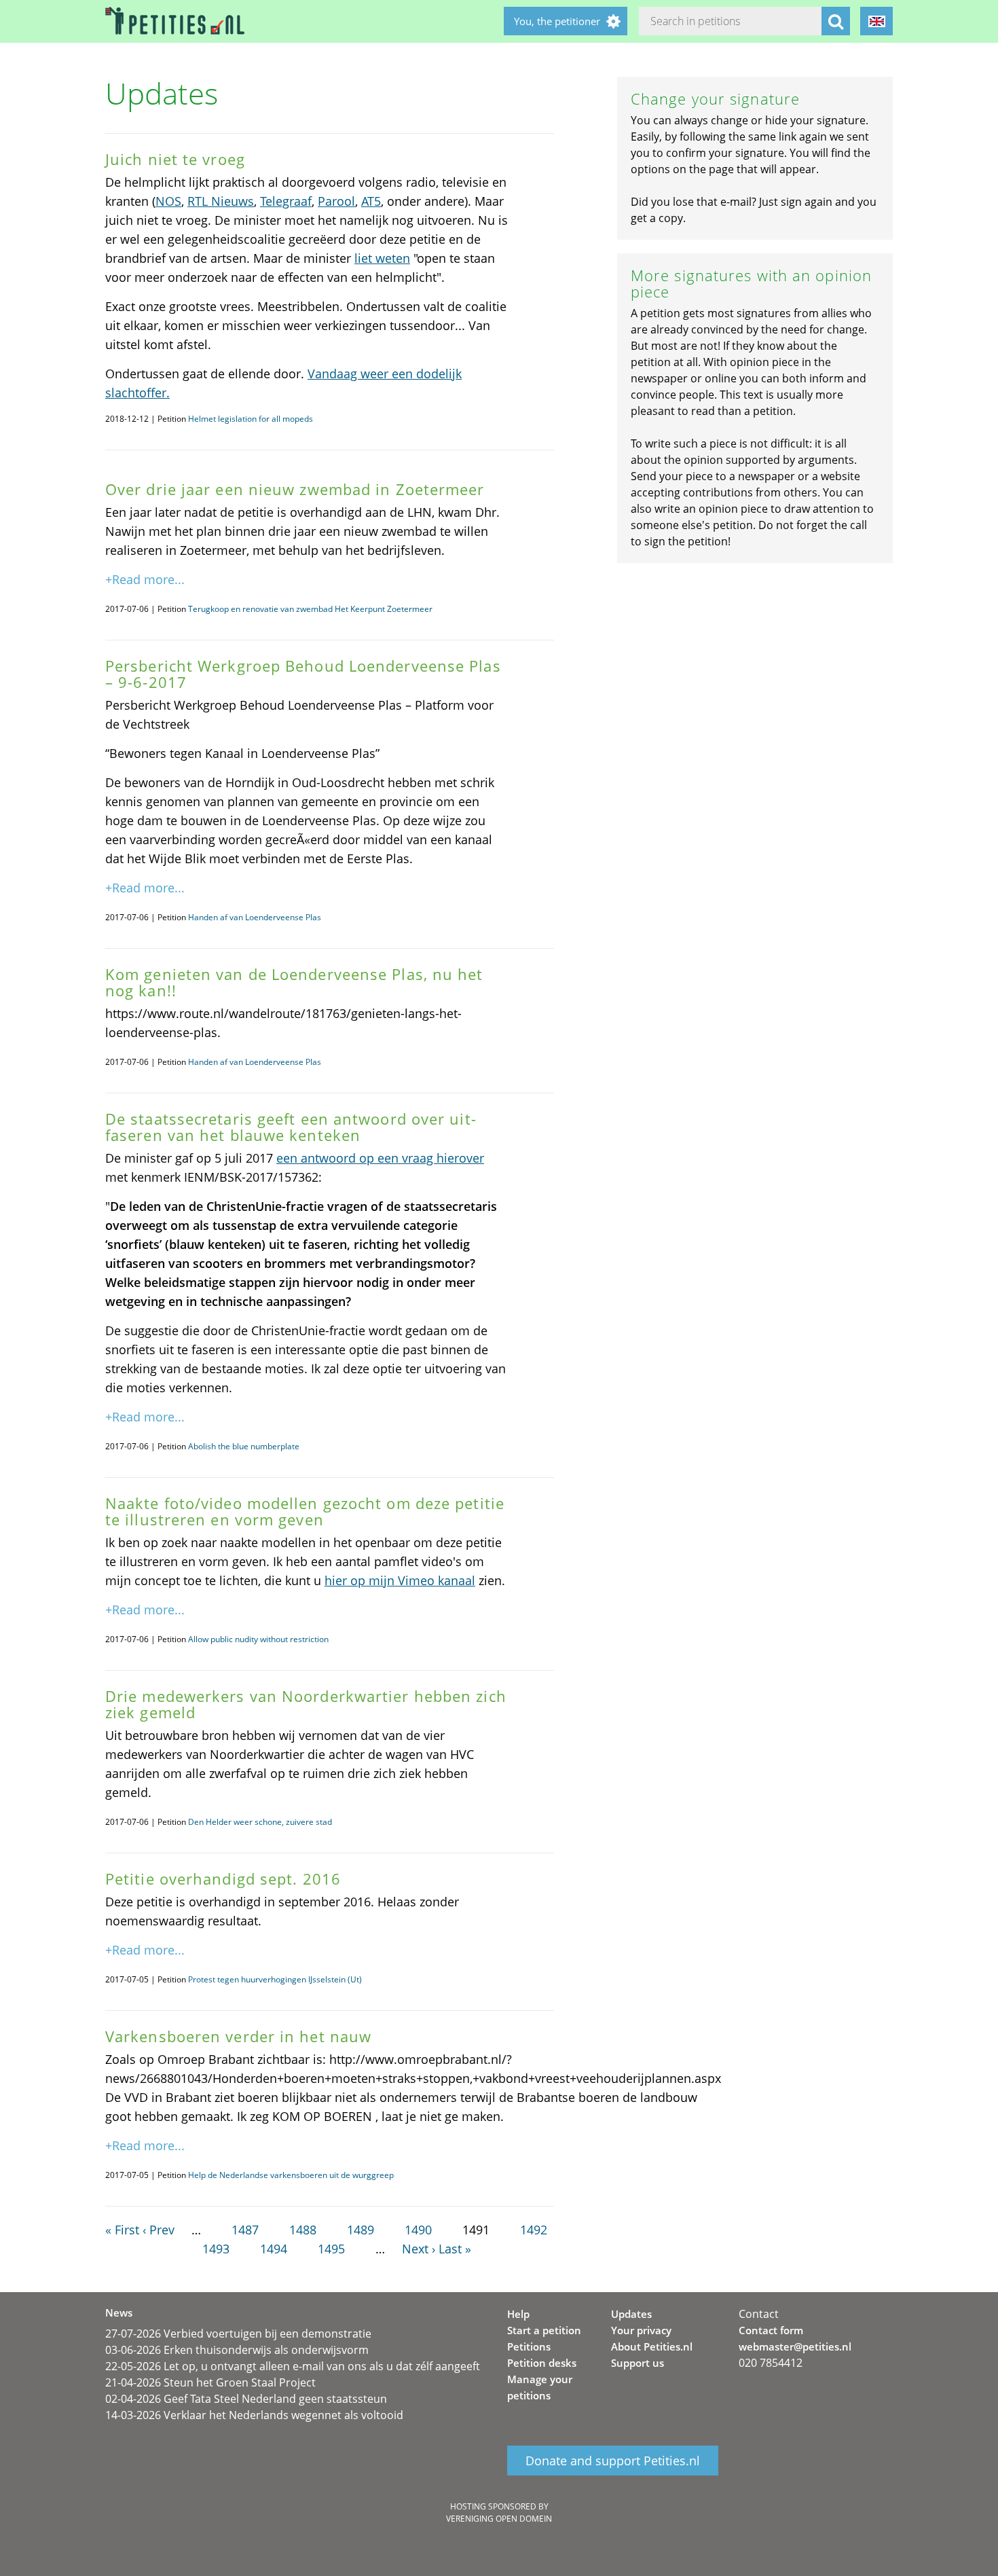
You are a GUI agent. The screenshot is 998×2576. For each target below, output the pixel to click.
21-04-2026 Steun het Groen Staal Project (210, 2382)
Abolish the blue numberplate (244, 1446)
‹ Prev (159, 2230)
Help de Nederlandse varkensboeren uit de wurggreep (291, 2175)
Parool (336, 201)
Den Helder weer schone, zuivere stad (260, 1822)
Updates (631, 2314)
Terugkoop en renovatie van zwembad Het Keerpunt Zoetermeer (310, 609)
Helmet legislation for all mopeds (251, 419)
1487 (245, 2230)
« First (122, 2230)
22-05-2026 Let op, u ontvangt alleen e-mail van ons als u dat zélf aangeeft (293, 2366)
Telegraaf (286, 201)
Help (518, 2314)
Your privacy (641, 2330)
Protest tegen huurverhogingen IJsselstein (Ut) (275, 1979)
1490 (418, 2230)
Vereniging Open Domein (499, 2519)
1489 (361, 2230)
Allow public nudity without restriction (258, 1639)
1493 (216, 2249)
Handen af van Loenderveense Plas (255, 917)
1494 (274, 2249)
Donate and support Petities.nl (613, 2461)
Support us (637, 2363)
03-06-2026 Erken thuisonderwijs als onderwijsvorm (237, 2350)
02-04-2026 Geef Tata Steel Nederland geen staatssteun (246, 2399)
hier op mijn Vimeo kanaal (400, 1580)
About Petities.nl (652, 2346)
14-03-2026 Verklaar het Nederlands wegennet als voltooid (254, 2415)
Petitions (529, 2346)
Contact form (771, 2330)
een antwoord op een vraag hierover (380, 1158)
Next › (419, 2249)
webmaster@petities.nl (795, 2346)
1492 (534, 2230)
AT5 (371, 201)
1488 (303, 2230)
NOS (168, 201)
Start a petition (544, 2330)
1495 (331, 2249)
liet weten (382, 258)
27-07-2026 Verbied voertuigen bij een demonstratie (238, 2334)
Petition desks (542, 2363)
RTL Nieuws (221, 201)
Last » (455, 2249)
